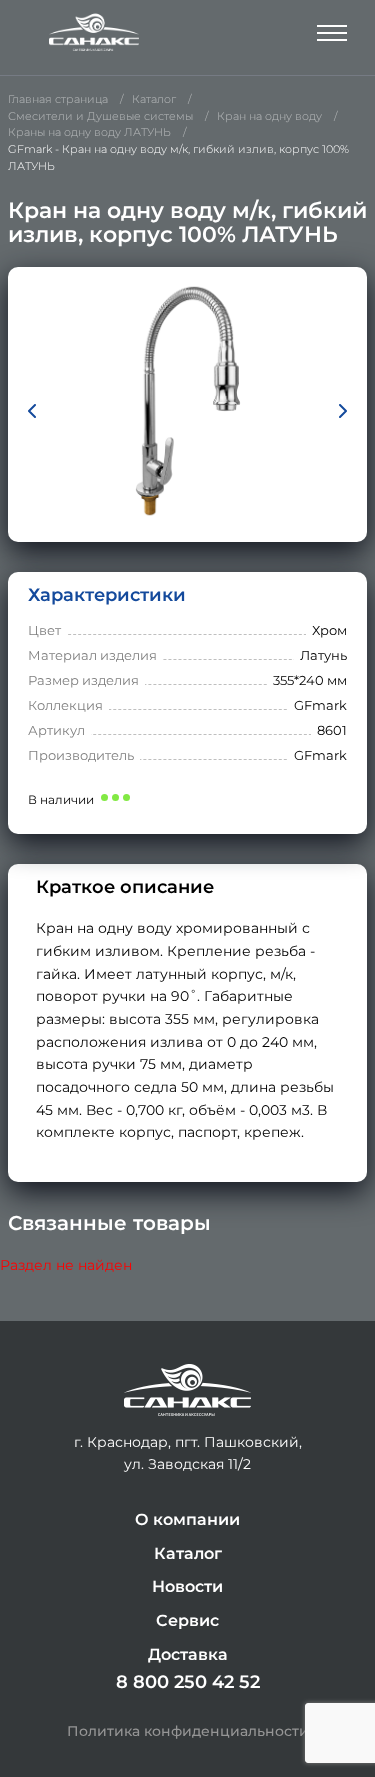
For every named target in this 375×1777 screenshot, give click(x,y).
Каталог (188, 1553)
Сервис (187, 1620)
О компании (187, 1519)
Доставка (188, 1654)
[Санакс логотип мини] (187, 1390)
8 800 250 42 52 (188, 1682)
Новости (187, 1586)
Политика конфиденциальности (188, 1731)
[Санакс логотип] (94, 32)
